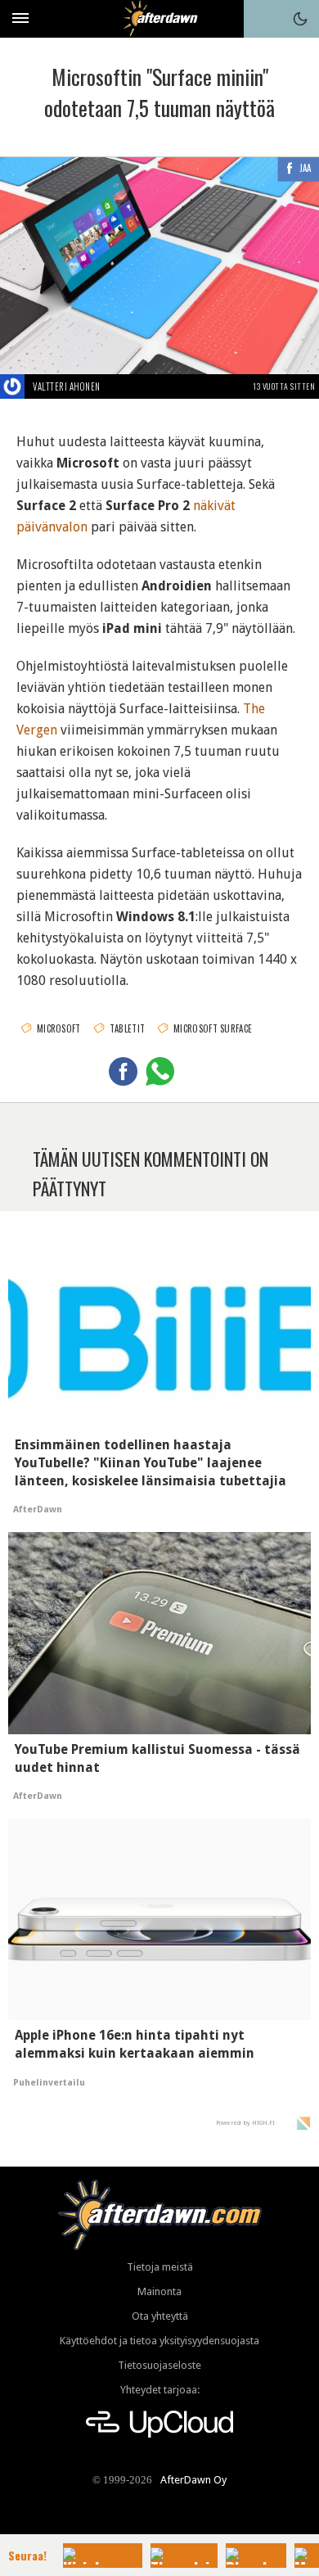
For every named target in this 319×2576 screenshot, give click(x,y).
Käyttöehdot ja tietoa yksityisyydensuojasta (159, 2341)
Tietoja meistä (160, 2267)
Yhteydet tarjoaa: (160, 2390)
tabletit (127, 1028)
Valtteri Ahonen (67, 386)
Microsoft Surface (213, 1028)
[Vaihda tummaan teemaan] (300, 19)
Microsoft (59, 1028)
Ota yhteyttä (160, 2316)
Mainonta (159, 2291)
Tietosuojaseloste (159, 2365)
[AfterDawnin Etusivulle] (160, 18)
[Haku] (263, 19)
